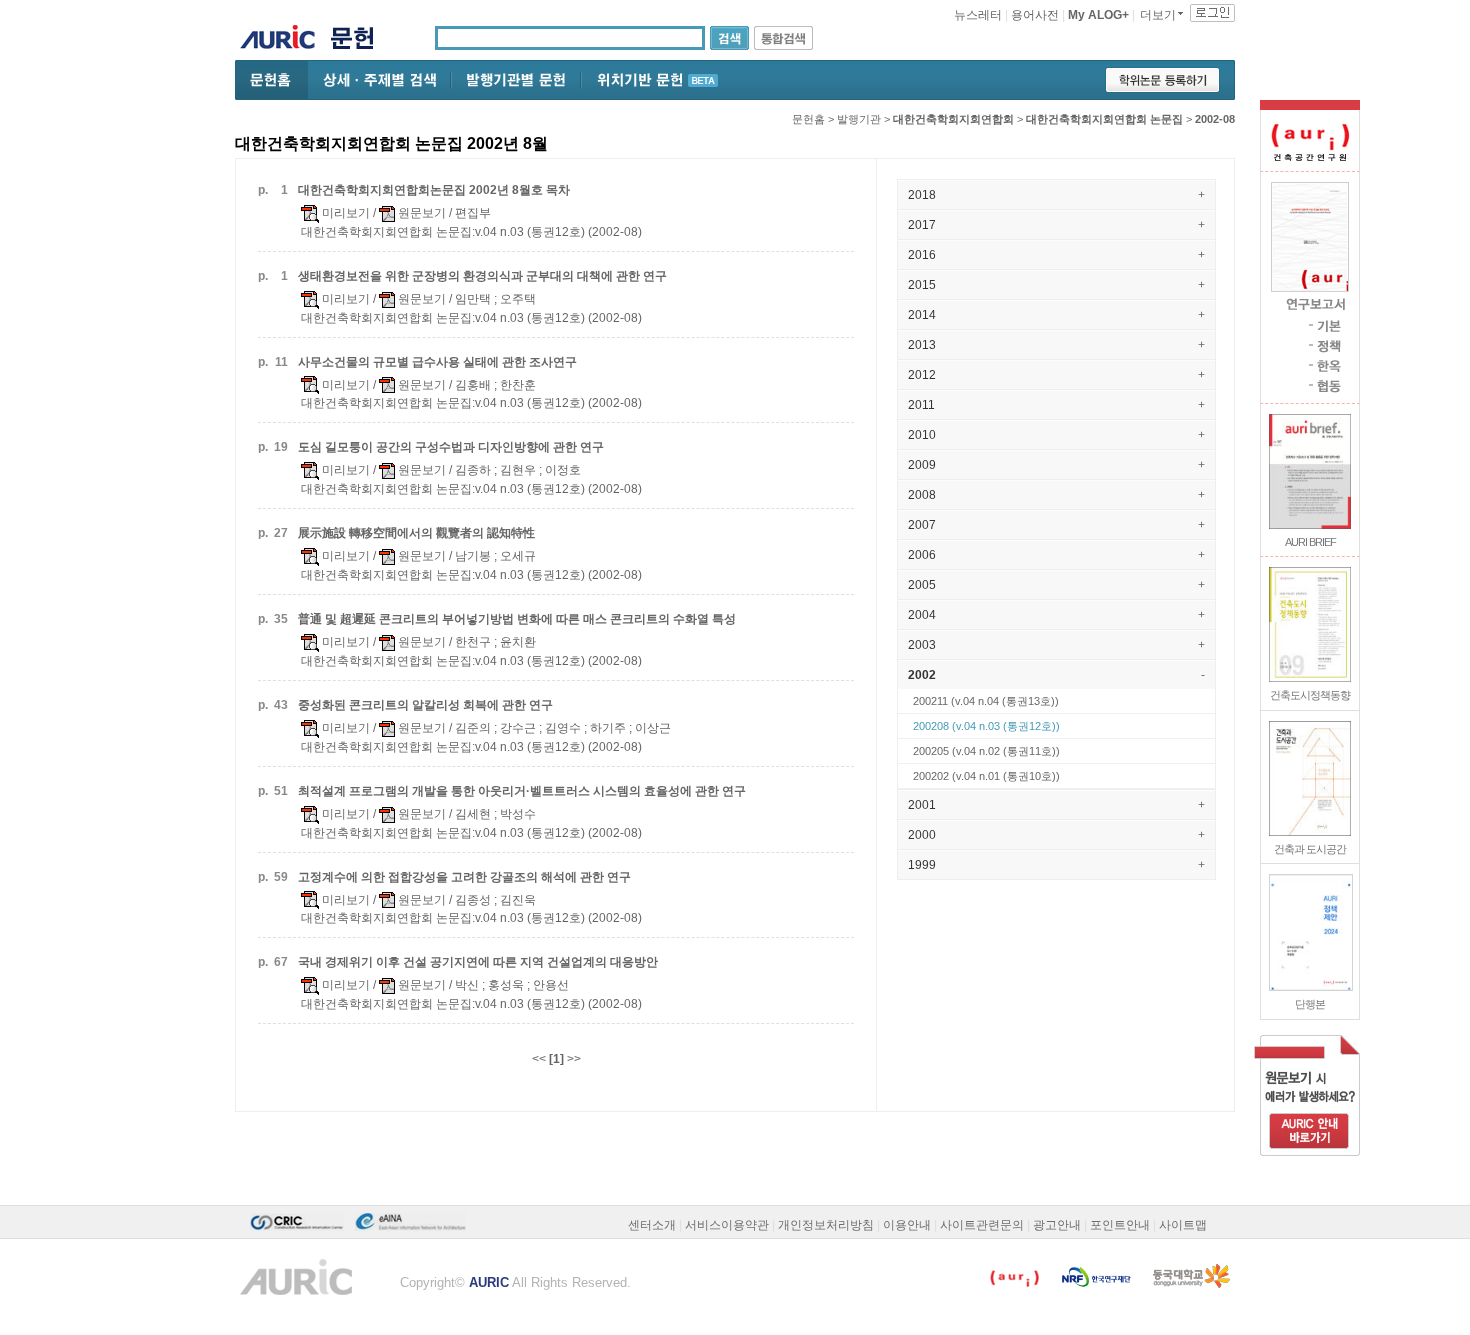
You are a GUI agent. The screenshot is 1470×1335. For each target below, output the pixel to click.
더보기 (1158, 15)
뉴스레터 (978, 15)
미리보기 (344, 213)
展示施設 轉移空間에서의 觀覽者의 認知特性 (416, 533)
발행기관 (859, 119)
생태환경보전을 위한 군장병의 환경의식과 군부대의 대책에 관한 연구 (482, 276)
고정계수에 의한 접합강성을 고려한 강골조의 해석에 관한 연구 (464, 877)
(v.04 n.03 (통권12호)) (986, 726)
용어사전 (1035, 15)
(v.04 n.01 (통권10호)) (986, 776)
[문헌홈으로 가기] (359, 40)
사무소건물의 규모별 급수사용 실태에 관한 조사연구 (437, 362)
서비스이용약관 (727, 1225)
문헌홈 (808, 119)
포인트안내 (1120, 1225)
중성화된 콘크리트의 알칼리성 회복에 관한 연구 (425, 705)
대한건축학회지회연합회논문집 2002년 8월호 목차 (434, 190)
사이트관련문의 (982, 1225)
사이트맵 (1183, 1225)
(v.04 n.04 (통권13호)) (986, 701)
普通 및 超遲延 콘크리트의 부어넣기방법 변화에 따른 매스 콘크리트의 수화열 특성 (517, 619)
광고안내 (1057, 1225)
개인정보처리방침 (826, 1225)
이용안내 (907, 1225)
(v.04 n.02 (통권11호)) (986, 751)
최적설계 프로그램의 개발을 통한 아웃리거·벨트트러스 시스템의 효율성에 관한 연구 (522, 791)
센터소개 (652, 1225)
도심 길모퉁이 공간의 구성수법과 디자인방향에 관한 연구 (451, 447)
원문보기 (420, 213)
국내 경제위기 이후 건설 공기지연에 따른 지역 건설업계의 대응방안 (478, 962)
